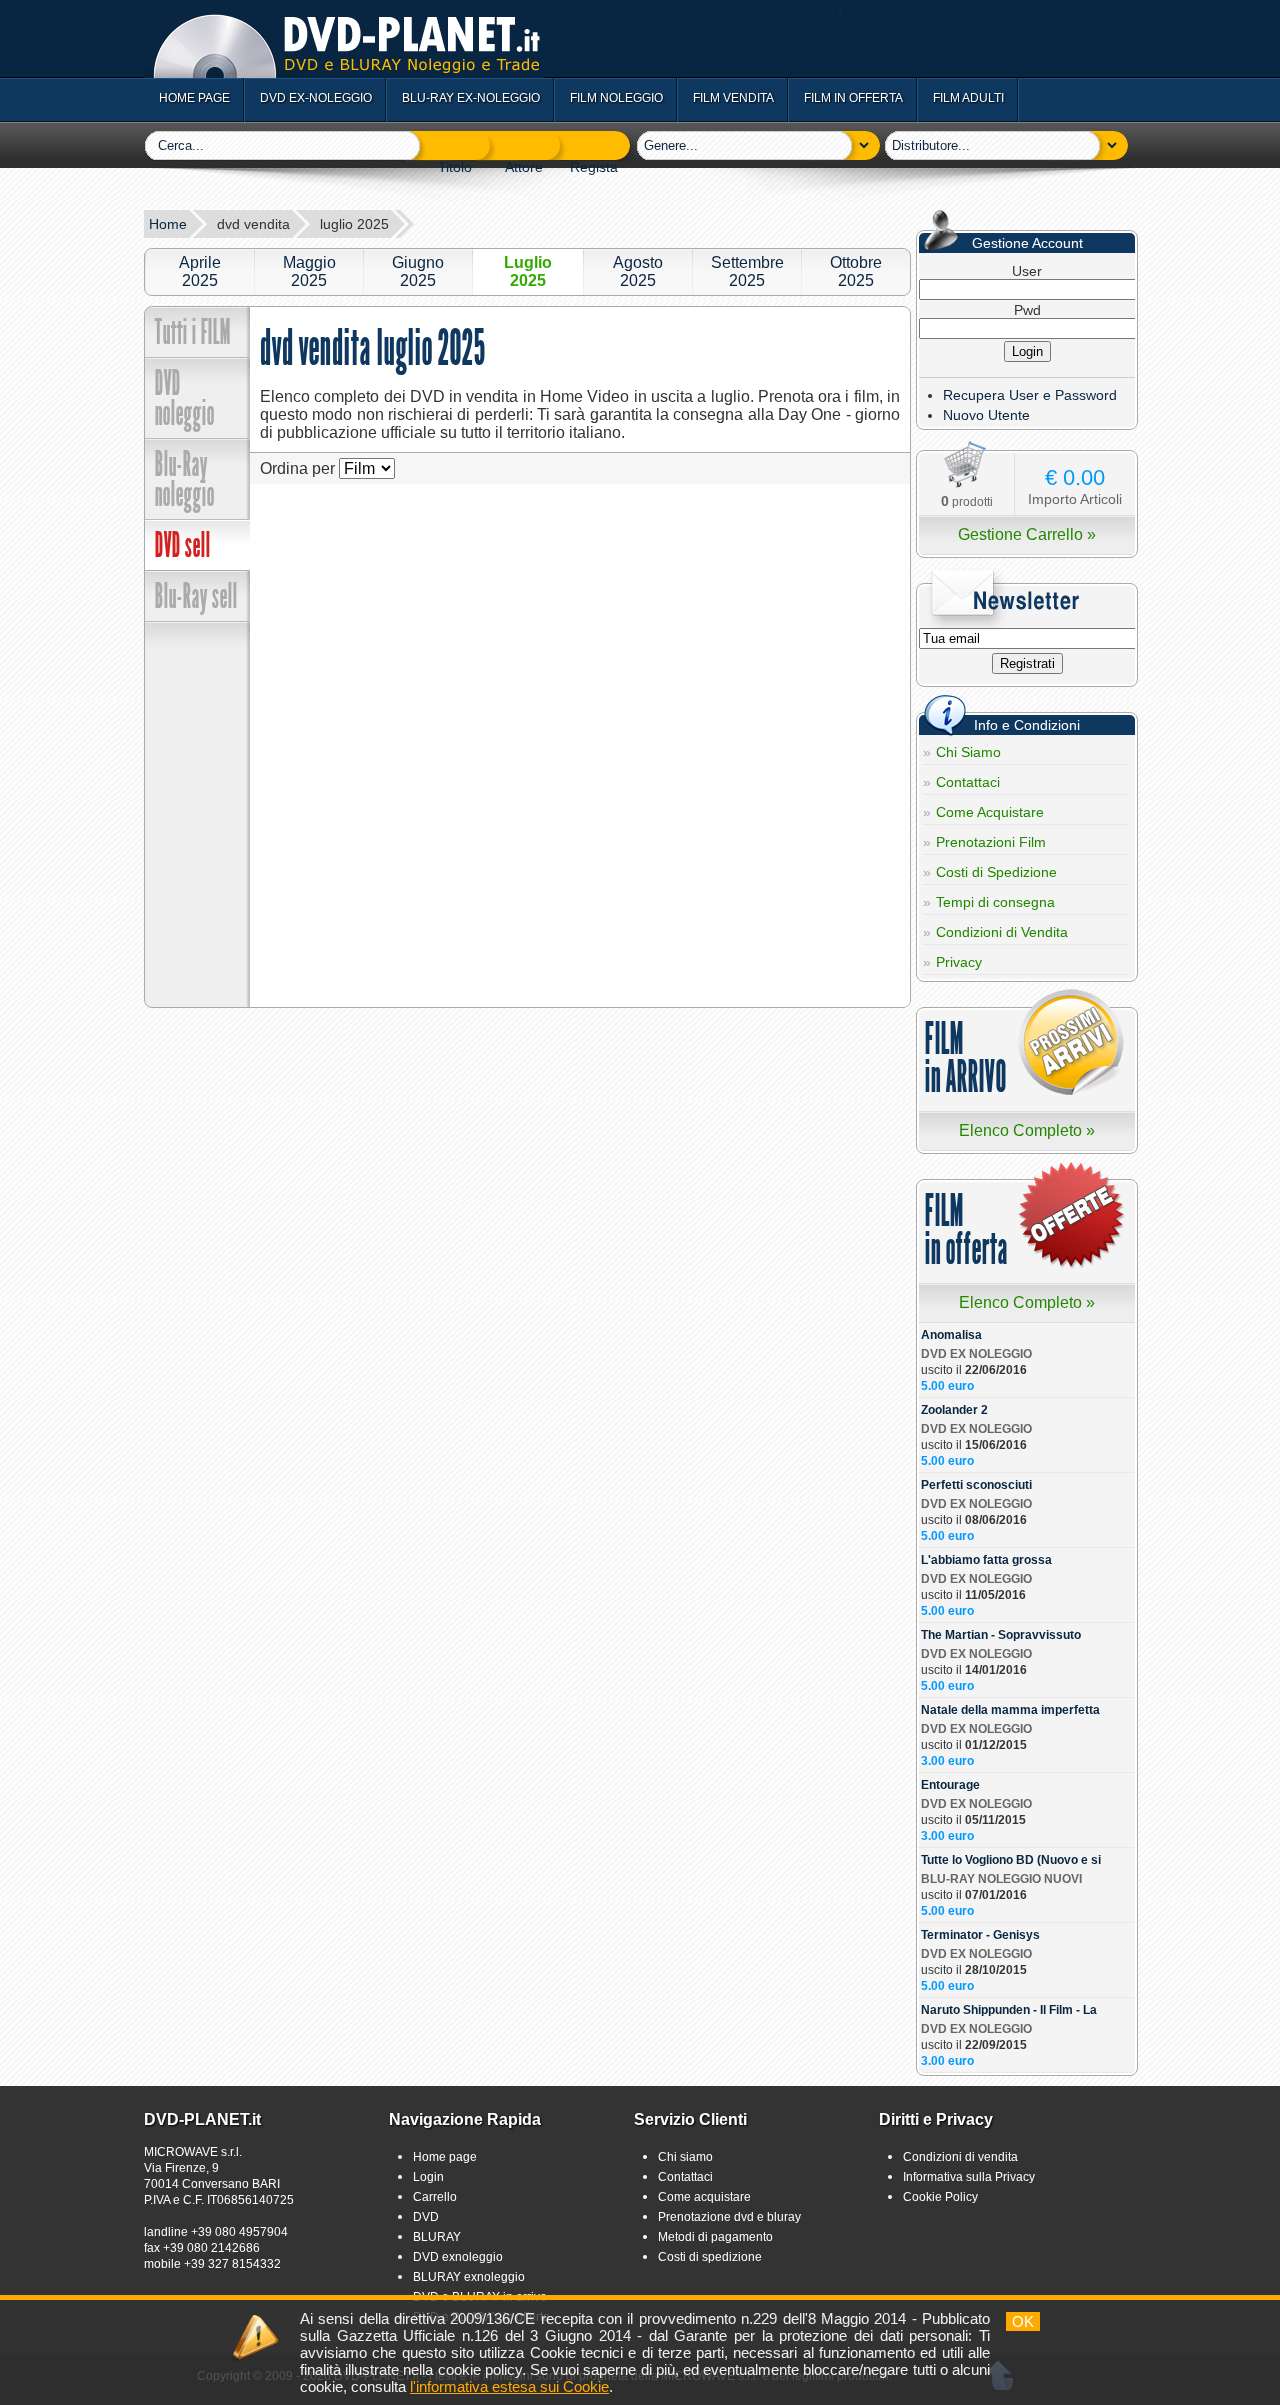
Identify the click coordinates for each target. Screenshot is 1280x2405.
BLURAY (437, 2237)
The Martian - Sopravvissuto (1001, 1635)
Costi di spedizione (710, 2257)
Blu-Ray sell (196, 596)
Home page (445, 2157)
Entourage (950, 1785)
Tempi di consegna (995, 902)
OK (1023, 2321)
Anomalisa (951, 1335)
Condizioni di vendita (960, 2157)
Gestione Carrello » (1027, 534)
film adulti (968, 98)
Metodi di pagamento (715, 2237)
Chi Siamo (968, 752)
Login (428, 2177)
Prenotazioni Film (991, 842)
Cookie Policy (940, 2197)
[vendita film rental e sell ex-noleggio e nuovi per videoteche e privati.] (344, 73)
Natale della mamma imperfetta (1010, 1710)
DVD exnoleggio (458, 2257)
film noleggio (616, 98)
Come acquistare (704, 2197)
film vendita (733, 98)
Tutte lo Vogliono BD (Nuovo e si (1011, 1860)
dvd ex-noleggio (316, 98)
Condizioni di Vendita (1002, 932)
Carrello (435, 2197)
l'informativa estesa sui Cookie (509, 2386)
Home (168, 224)
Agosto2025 (638, 271)
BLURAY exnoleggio (469, 2277)
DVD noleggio (185, 398)
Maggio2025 (309, 271)
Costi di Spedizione (996, 872)
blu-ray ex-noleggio (471, 98)
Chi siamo (685, 2157)
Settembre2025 (747, 271)
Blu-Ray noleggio (185, 479)
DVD (426, 2217)
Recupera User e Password (1030, 395)
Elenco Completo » (1027, 1130)
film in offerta (853, 98)
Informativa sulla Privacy (969, 2177)
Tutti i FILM (193, 332)
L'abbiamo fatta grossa (986, 1560)
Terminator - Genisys (980, 1935)
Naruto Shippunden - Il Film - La (1009, 2010)
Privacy (959, 962)
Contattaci (968, 782)
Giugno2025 (418, 271)
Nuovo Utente (986, 415)
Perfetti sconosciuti (976, 1485)
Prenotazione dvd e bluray (729, 2217)
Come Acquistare (990, 812)
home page (194, 98)
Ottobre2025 (856, 271)
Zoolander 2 (954, 1410)
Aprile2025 (200, 271)
